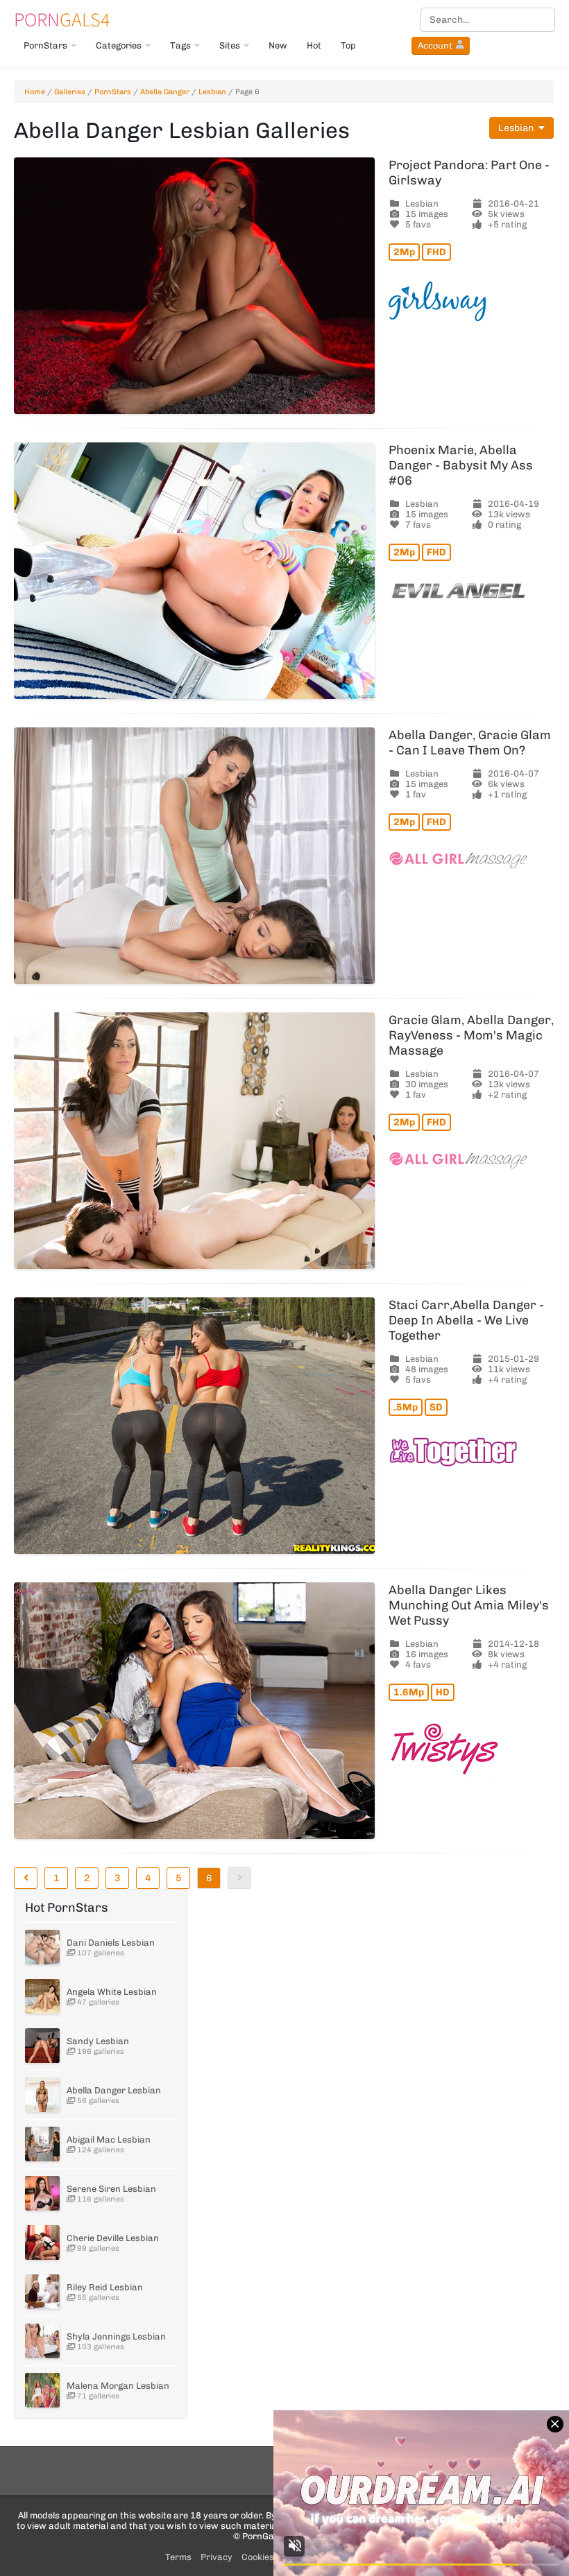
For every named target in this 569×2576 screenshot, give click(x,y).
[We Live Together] (471, 1452)
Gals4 (62, 19)
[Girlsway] (471, 301)
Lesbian (212, 92)
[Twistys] (471, 1749)
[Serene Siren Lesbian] (42, 2193)
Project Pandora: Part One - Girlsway (469, 173)
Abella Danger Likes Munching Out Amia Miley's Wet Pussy (469, 1605)
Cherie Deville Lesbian (113, 2238)
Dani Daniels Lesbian (111, 1943)
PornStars (45, 45)
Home (35, 92)
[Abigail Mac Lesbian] (42, 2144)
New (278, 45)
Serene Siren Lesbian (111, 2189)
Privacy (216, 2557)
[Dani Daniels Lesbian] (42, 1947)
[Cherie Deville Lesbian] (42, 2242)
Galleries (70, 92)
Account (435, 45)
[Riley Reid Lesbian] (42, 2292)
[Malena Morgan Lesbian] (42, 2390)
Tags (180, 45)
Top (348, 45)
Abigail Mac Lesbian (109, 2140)
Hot (314, 45)
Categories (119, 45)
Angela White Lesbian (112, 1992)
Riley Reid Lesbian (105, 2287)
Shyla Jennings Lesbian (116, 2336)
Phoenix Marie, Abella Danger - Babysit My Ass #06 (461, 465)
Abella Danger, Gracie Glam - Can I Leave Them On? (470, 743)
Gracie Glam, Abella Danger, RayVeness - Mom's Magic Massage (471, 1035)
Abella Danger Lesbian (114, 2090)
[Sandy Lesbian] (42, 2046)
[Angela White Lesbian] (42, 1996)
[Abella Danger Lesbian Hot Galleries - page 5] (26, 1878)
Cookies (258, 2557)
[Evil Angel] (471, 591)
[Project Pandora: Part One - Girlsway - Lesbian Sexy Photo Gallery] (194, 286)
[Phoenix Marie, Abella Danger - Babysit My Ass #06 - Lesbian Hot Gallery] (194, 571)
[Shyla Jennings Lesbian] (42, 2341)
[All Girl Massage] (471, 860)
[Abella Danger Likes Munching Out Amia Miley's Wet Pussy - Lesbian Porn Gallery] (194, 1711)
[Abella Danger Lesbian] (42, 2095)
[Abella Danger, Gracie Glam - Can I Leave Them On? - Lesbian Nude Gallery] (194, 856)
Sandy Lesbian (98, 2041)
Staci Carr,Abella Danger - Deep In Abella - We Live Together (466, 1320)
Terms (178, 2557)
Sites (230, 45)
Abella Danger (165, 92)
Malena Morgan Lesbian (118, 2386)
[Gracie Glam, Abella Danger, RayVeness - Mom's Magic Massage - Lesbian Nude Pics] (194, 1141)
